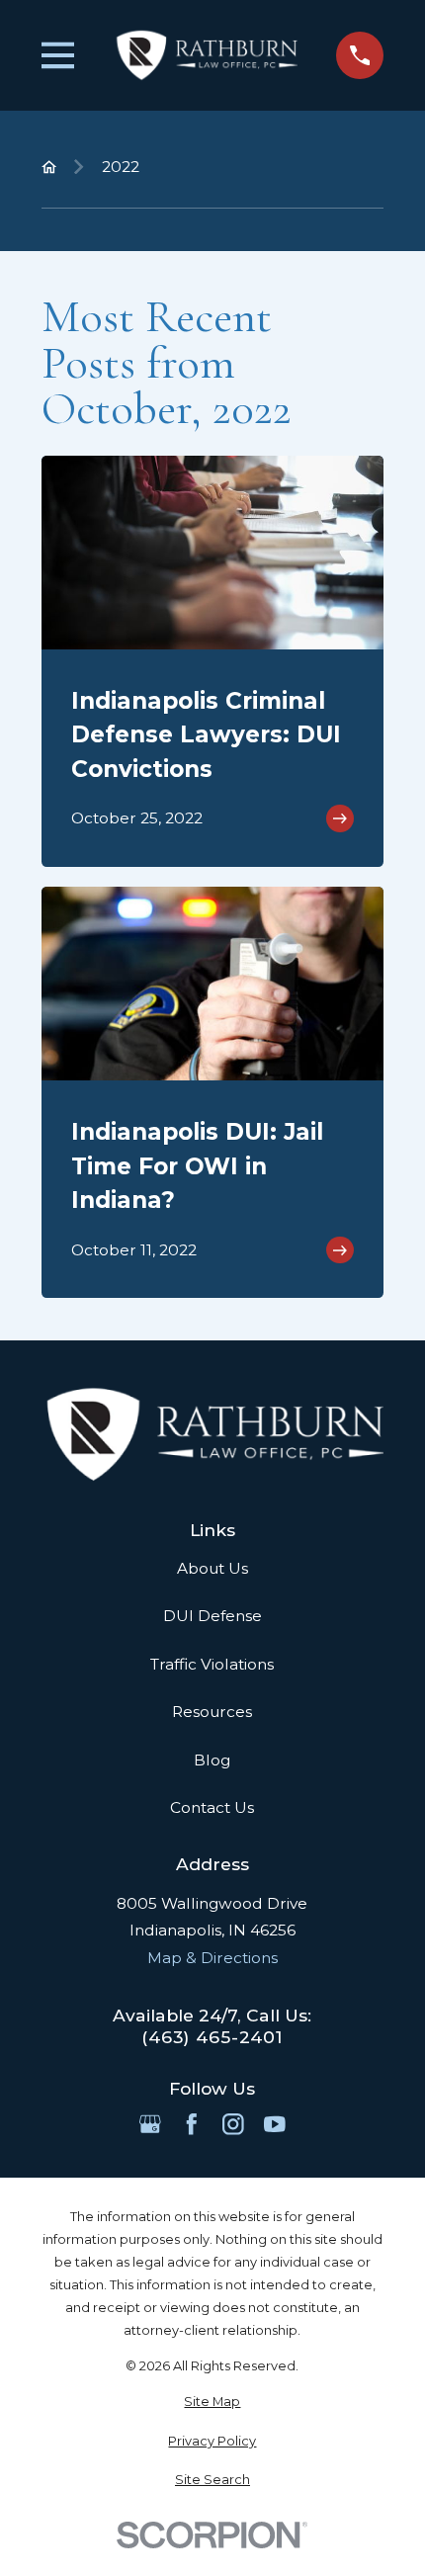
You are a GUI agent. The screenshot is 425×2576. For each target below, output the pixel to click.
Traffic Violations (212, 1664)
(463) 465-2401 (212, 2037)
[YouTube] (275, 2124)
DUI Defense (212, 1616)
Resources (212, 1712)
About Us (212, 1568)
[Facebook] (192, 2124)
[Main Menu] (58, 55)
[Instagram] (233, 2124)
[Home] (206, 55)
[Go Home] (49, 167)
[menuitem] (213, 2402)
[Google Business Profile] (150, 2124)
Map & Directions (212, 1958)
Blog (212, 1760)
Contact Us (212, 1807)
